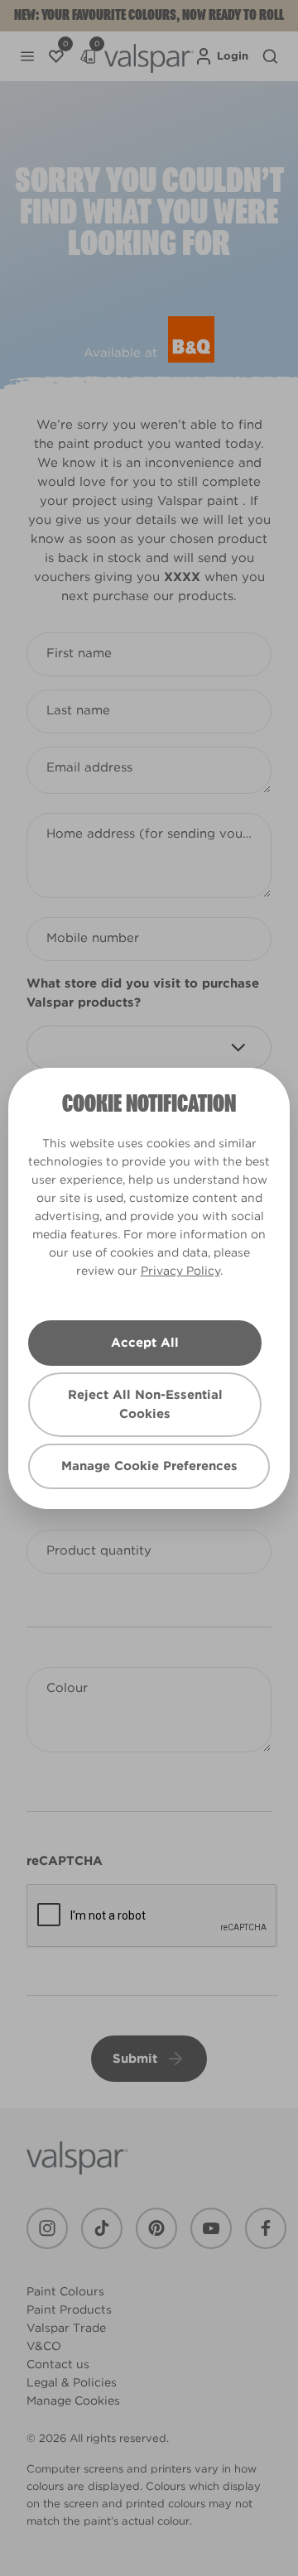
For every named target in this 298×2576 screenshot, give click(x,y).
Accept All (145, 1343)
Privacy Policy (180, 1271)
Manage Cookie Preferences (149, 1466)
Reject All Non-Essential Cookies (145, 1404)
